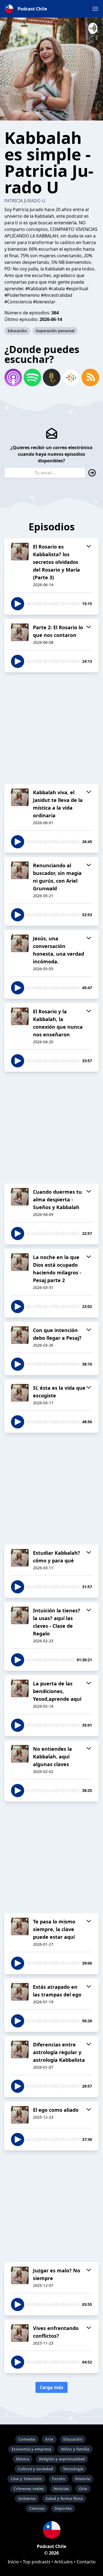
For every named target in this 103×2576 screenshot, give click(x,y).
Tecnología (73, 2469)
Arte (49, 2439)
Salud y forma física (64, 2498)
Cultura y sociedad (35, 2469)
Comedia (27, 2439)
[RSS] (90, 377)
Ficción (59, 2479)
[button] (95, 9)
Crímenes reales (29, 2489)
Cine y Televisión (26, 2479)
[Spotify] (32, 377)
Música (23, 2459)
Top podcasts (37, 2562)
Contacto (86, 2562)
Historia (83, 2479)
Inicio (13, 2562)
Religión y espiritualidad (62, 2459)
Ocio (83, 2489)
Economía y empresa (31, 2449)
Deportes (63, 2508)
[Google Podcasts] (71, 377)
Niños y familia (75, 2449)
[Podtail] (51, 377)
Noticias (61, 2489)
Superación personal (55, 331)
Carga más (51, 2387)
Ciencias (37, 2508)
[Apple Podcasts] (13, 377)
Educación (17, 331)
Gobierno (27, 2498)
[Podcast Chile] (51, 2530)
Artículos (64, 2562)
